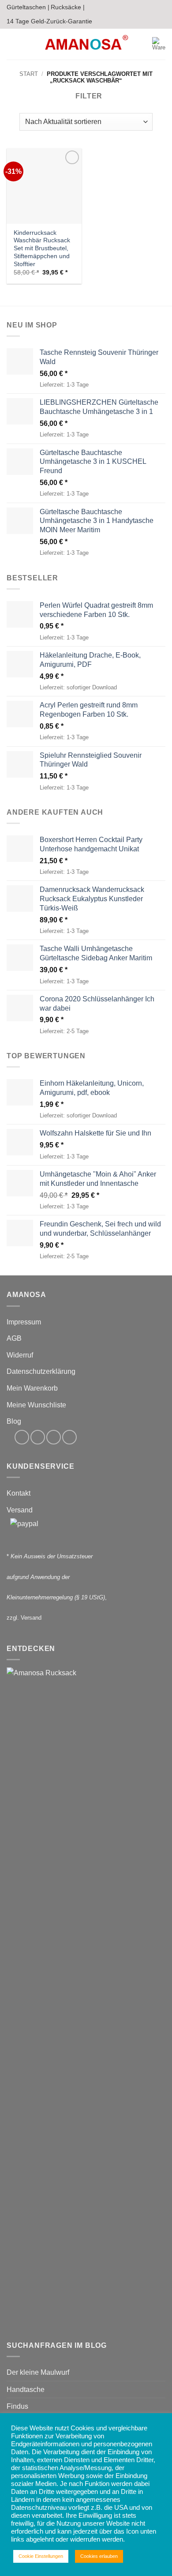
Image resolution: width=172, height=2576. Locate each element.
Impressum (24, 1322)
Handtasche (26, 2390)
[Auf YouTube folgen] (69, 1437)
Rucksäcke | (68, 7)
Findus (17, 2406)
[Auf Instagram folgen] (38, 1437)
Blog (14, 1421)
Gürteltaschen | (28, 7)
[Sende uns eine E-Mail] (54, 1437)
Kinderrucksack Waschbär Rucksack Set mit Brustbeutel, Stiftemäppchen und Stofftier (42, 248)
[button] (12, 44)
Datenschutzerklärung (41, 1371)
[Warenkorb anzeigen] (159, 44)
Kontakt (19, 1493)
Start (29, 74)
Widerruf (20, 1355)
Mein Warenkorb (32, 1388)
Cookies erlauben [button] (99, 2556)
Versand (20, 1510)
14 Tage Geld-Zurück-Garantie (49, 21)
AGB (14, 1338)
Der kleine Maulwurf (38, 2372)
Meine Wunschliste (36, 1405)
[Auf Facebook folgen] (22, 1437)
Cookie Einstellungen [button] (41, 2556)
